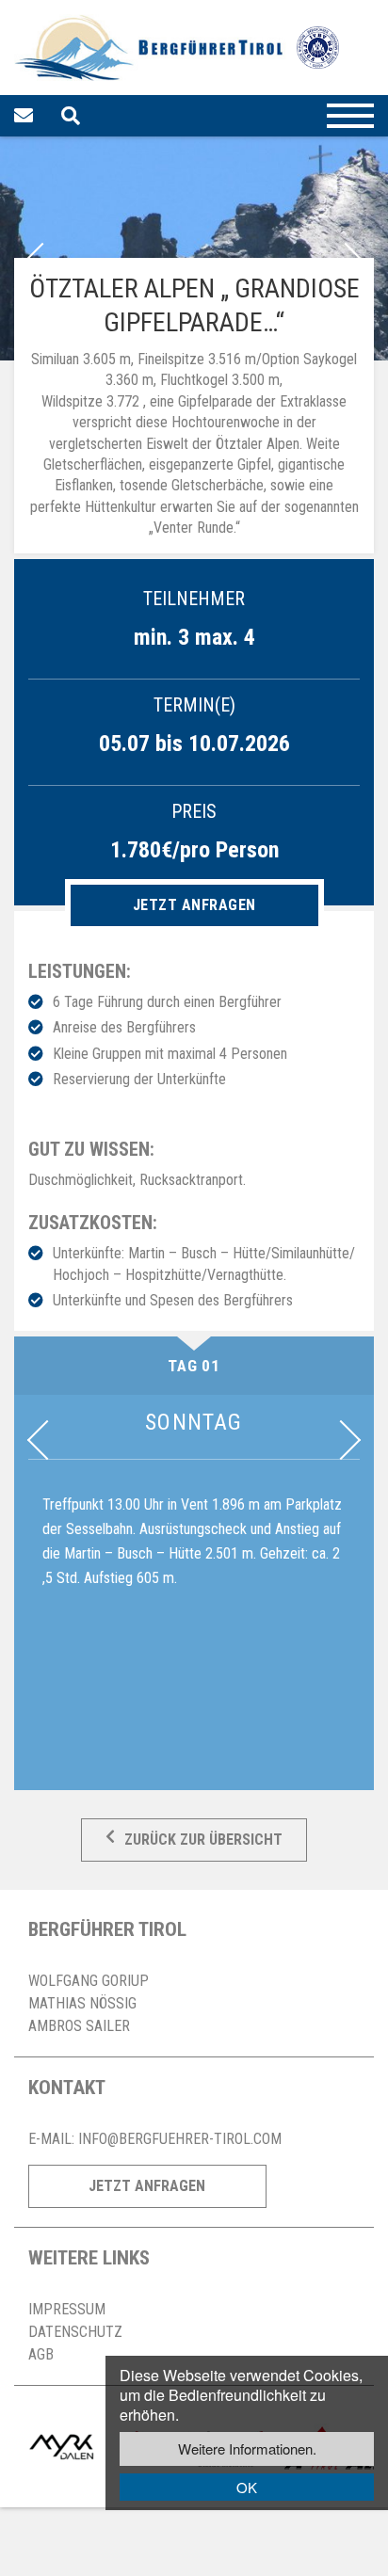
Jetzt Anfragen (147, 2186)
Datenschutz (75, 2332)
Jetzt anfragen (194, 905)
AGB (41, 2354)
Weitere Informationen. (247, 2448)
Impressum (67, 2309)
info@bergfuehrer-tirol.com (180, 2139)
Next (341, 1440)
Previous (47, 1440)
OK (247, 2487)
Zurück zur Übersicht (203, 1840)
